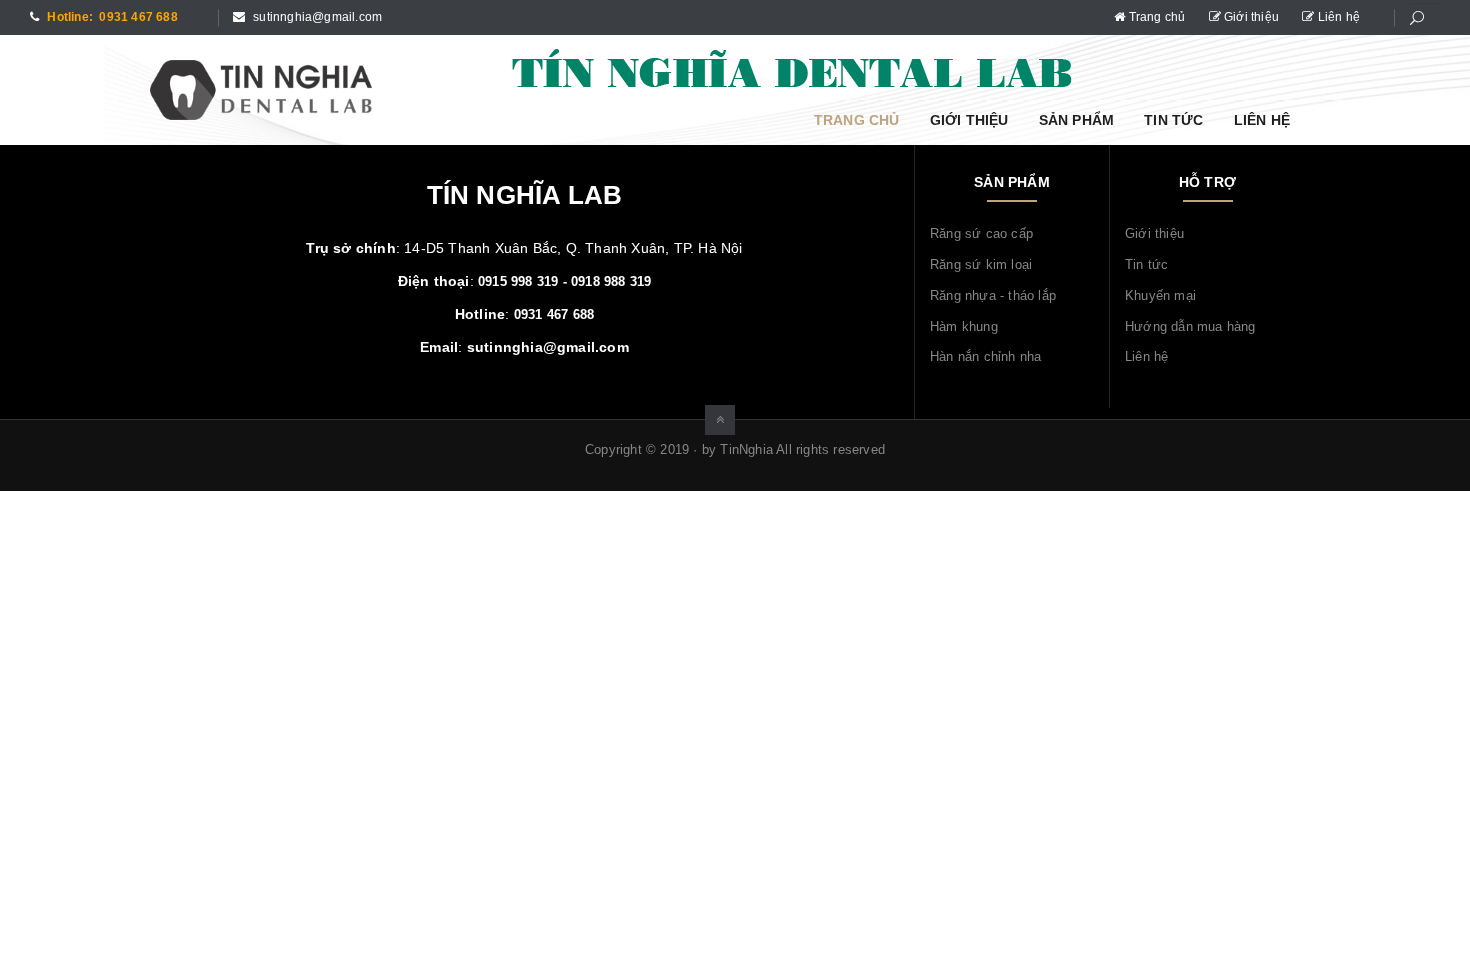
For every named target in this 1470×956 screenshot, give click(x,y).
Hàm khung (964, 326)
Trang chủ (1156, 17)
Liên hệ (1337, 17)
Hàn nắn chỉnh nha (985, 356)
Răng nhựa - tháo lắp (993, 295)
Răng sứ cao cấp (981, 233)
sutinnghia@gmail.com (316, 17)
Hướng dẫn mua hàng (1190, 326)
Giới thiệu (1251, 17)
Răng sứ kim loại (981, 264)
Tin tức (1173, 120)
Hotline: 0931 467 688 (111, 17)
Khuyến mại (1160, 295)
